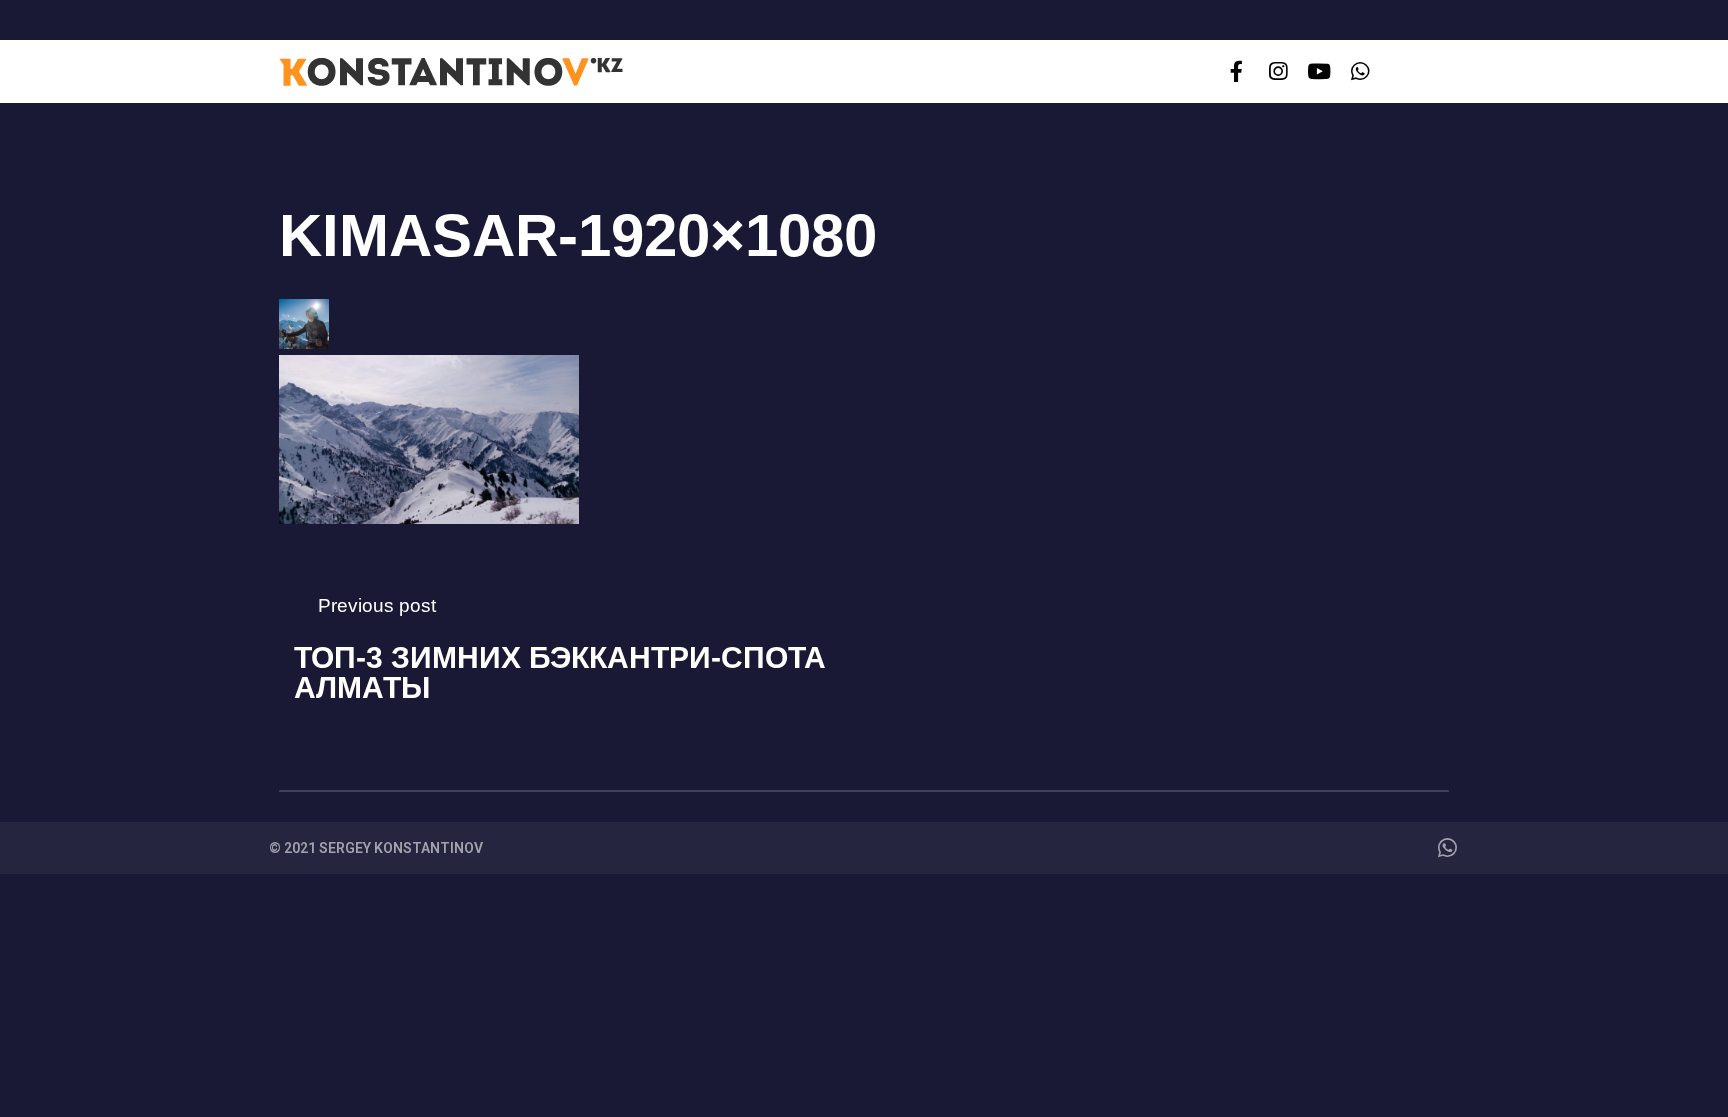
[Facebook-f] (1236, 71)
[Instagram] (1277, 71)
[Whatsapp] (1360, 71)
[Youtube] (1318, 71)
